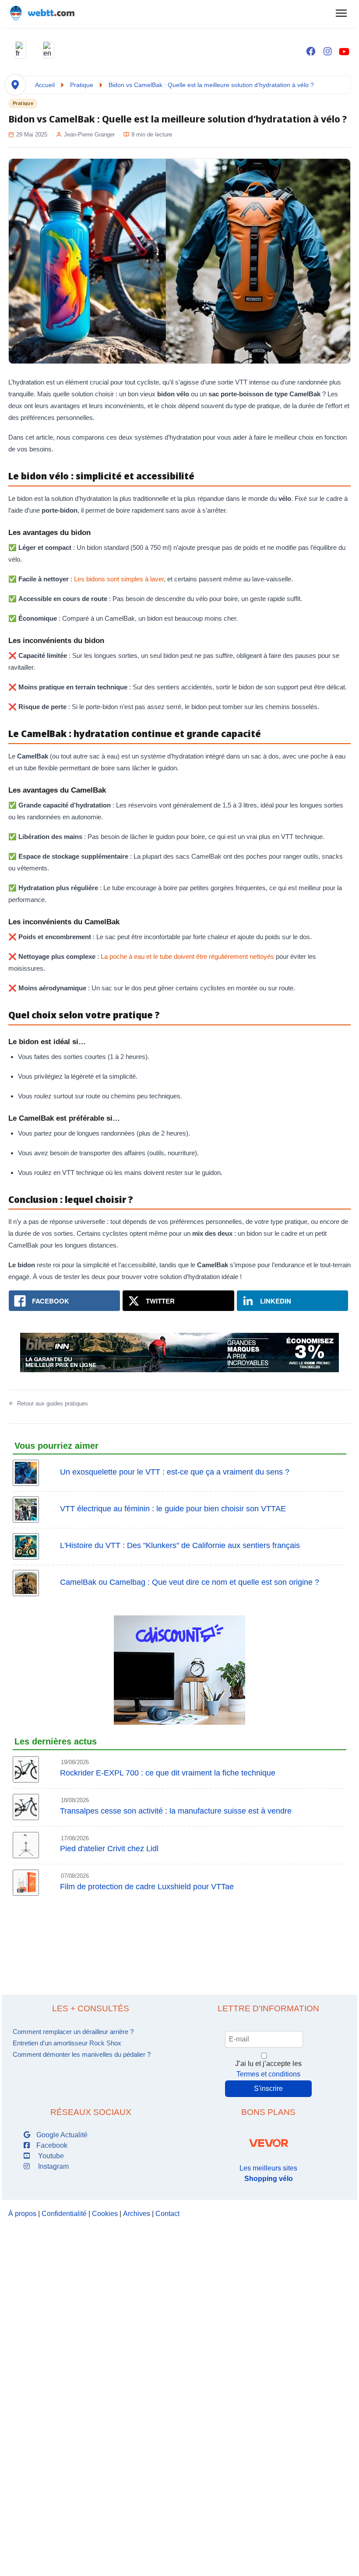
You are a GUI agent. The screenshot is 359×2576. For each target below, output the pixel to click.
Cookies (105, 2214)
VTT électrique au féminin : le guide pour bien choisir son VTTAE (173, 1509)
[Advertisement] (179, 1938)
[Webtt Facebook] (311, 52)
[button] (21, 50)
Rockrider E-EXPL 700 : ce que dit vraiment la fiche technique (168, 1773)
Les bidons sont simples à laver (119, 579)
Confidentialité (64, 2214)
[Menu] (341, 13)
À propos (22, 2214)
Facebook (51, 2145)
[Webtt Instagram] (327, 52)
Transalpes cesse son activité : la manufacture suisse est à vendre (176, 1811)
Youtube (49, 2156)
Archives (137, 2214)
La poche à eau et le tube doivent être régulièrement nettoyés (187, 956)
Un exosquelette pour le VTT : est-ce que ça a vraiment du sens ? (175, 1472)
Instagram (52, 2166)
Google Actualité (61, 2135)
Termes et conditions (268, 2074)
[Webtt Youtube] (344, 52)
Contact (167, 2214)
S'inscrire (268, 2088)
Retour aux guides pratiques (53, 1403)
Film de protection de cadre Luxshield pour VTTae (147, 1887)
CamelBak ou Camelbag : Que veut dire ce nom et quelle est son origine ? (190, 1582)
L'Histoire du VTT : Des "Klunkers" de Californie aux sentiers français (180, 1545)
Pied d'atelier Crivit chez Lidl (109, 1849)
